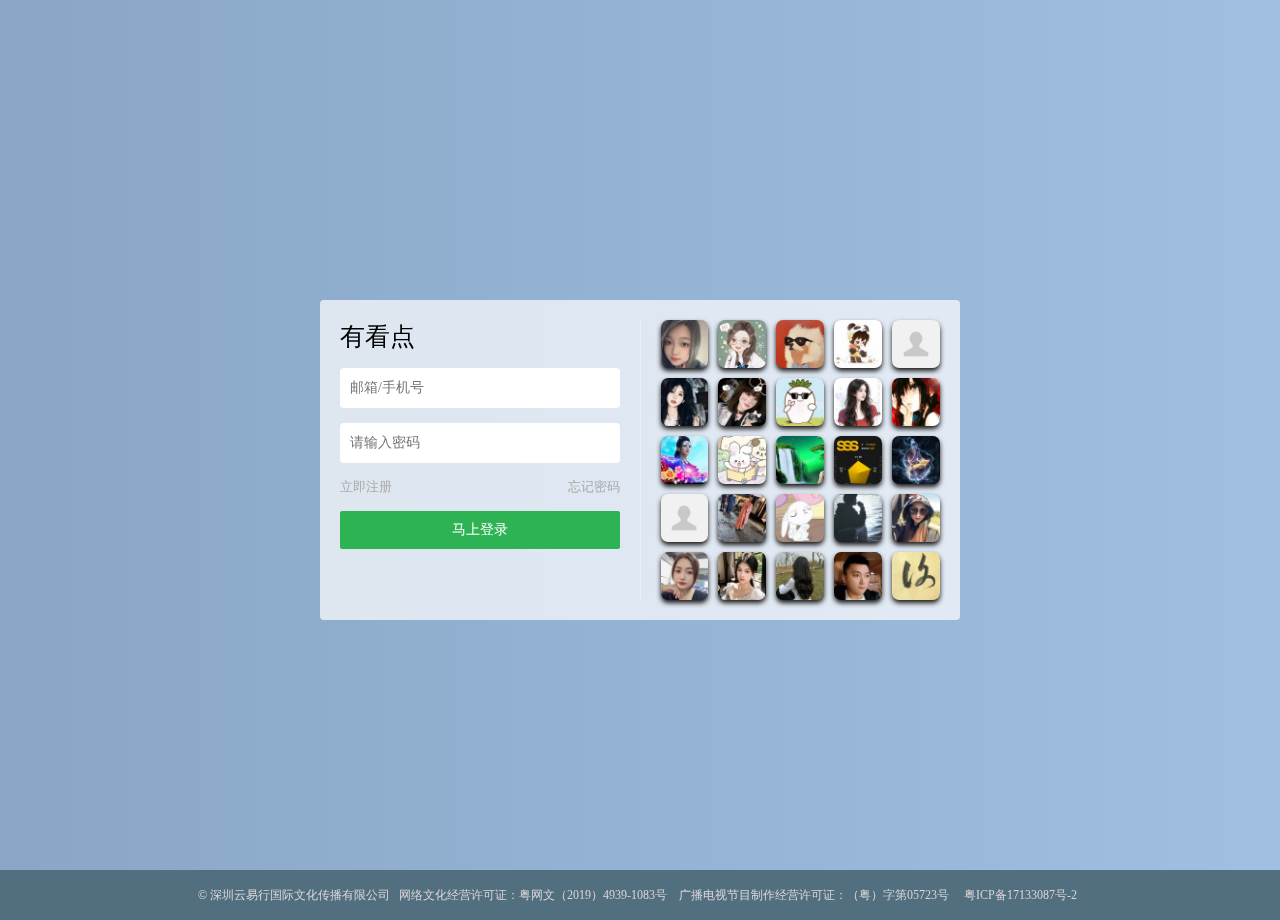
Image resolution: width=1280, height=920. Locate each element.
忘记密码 (594, 486)
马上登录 (480, 529)
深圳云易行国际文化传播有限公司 (300, 895)
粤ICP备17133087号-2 (1020, 895)
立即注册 (366, 486)
